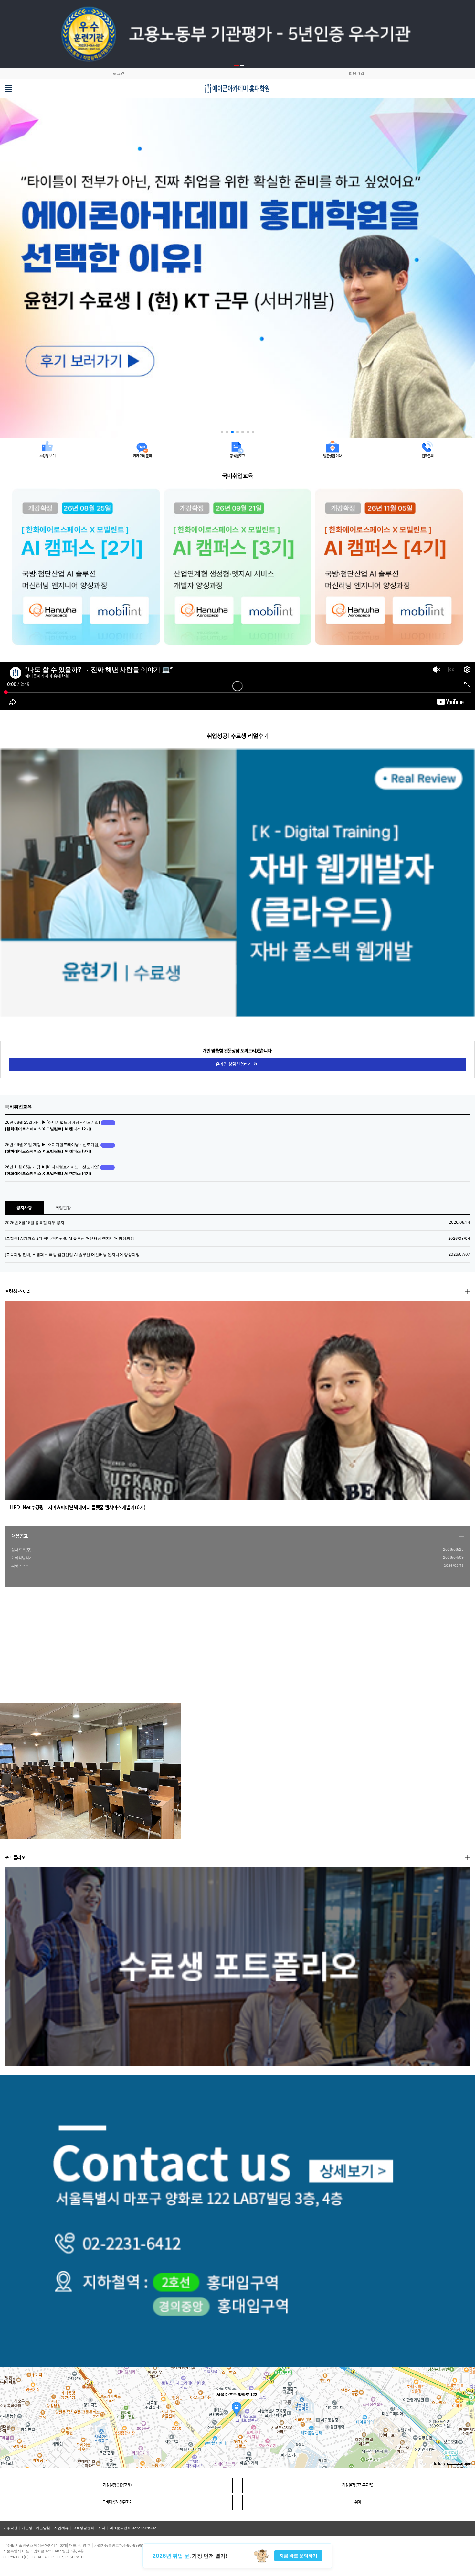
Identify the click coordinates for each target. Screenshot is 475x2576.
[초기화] (467, 2429)
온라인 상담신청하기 (234, 1064)
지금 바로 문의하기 (298, 2555)
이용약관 (10, 2528)
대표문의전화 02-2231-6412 (133, 2528)
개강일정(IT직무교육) (358, 2485)
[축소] (467, 2417)
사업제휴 (61, 2528)
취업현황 (63, 1208)
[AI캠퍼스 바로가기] (86, 567)
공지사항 (24, 1208)
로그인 (119, 73)
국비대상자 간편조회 (117, 2502)
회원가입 (356, 73)
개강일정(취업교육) (117, 2485)
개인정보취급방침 (36, 2528)
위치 (358, 2502)
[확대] (467, 2406)
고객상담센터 (83, 2528)
